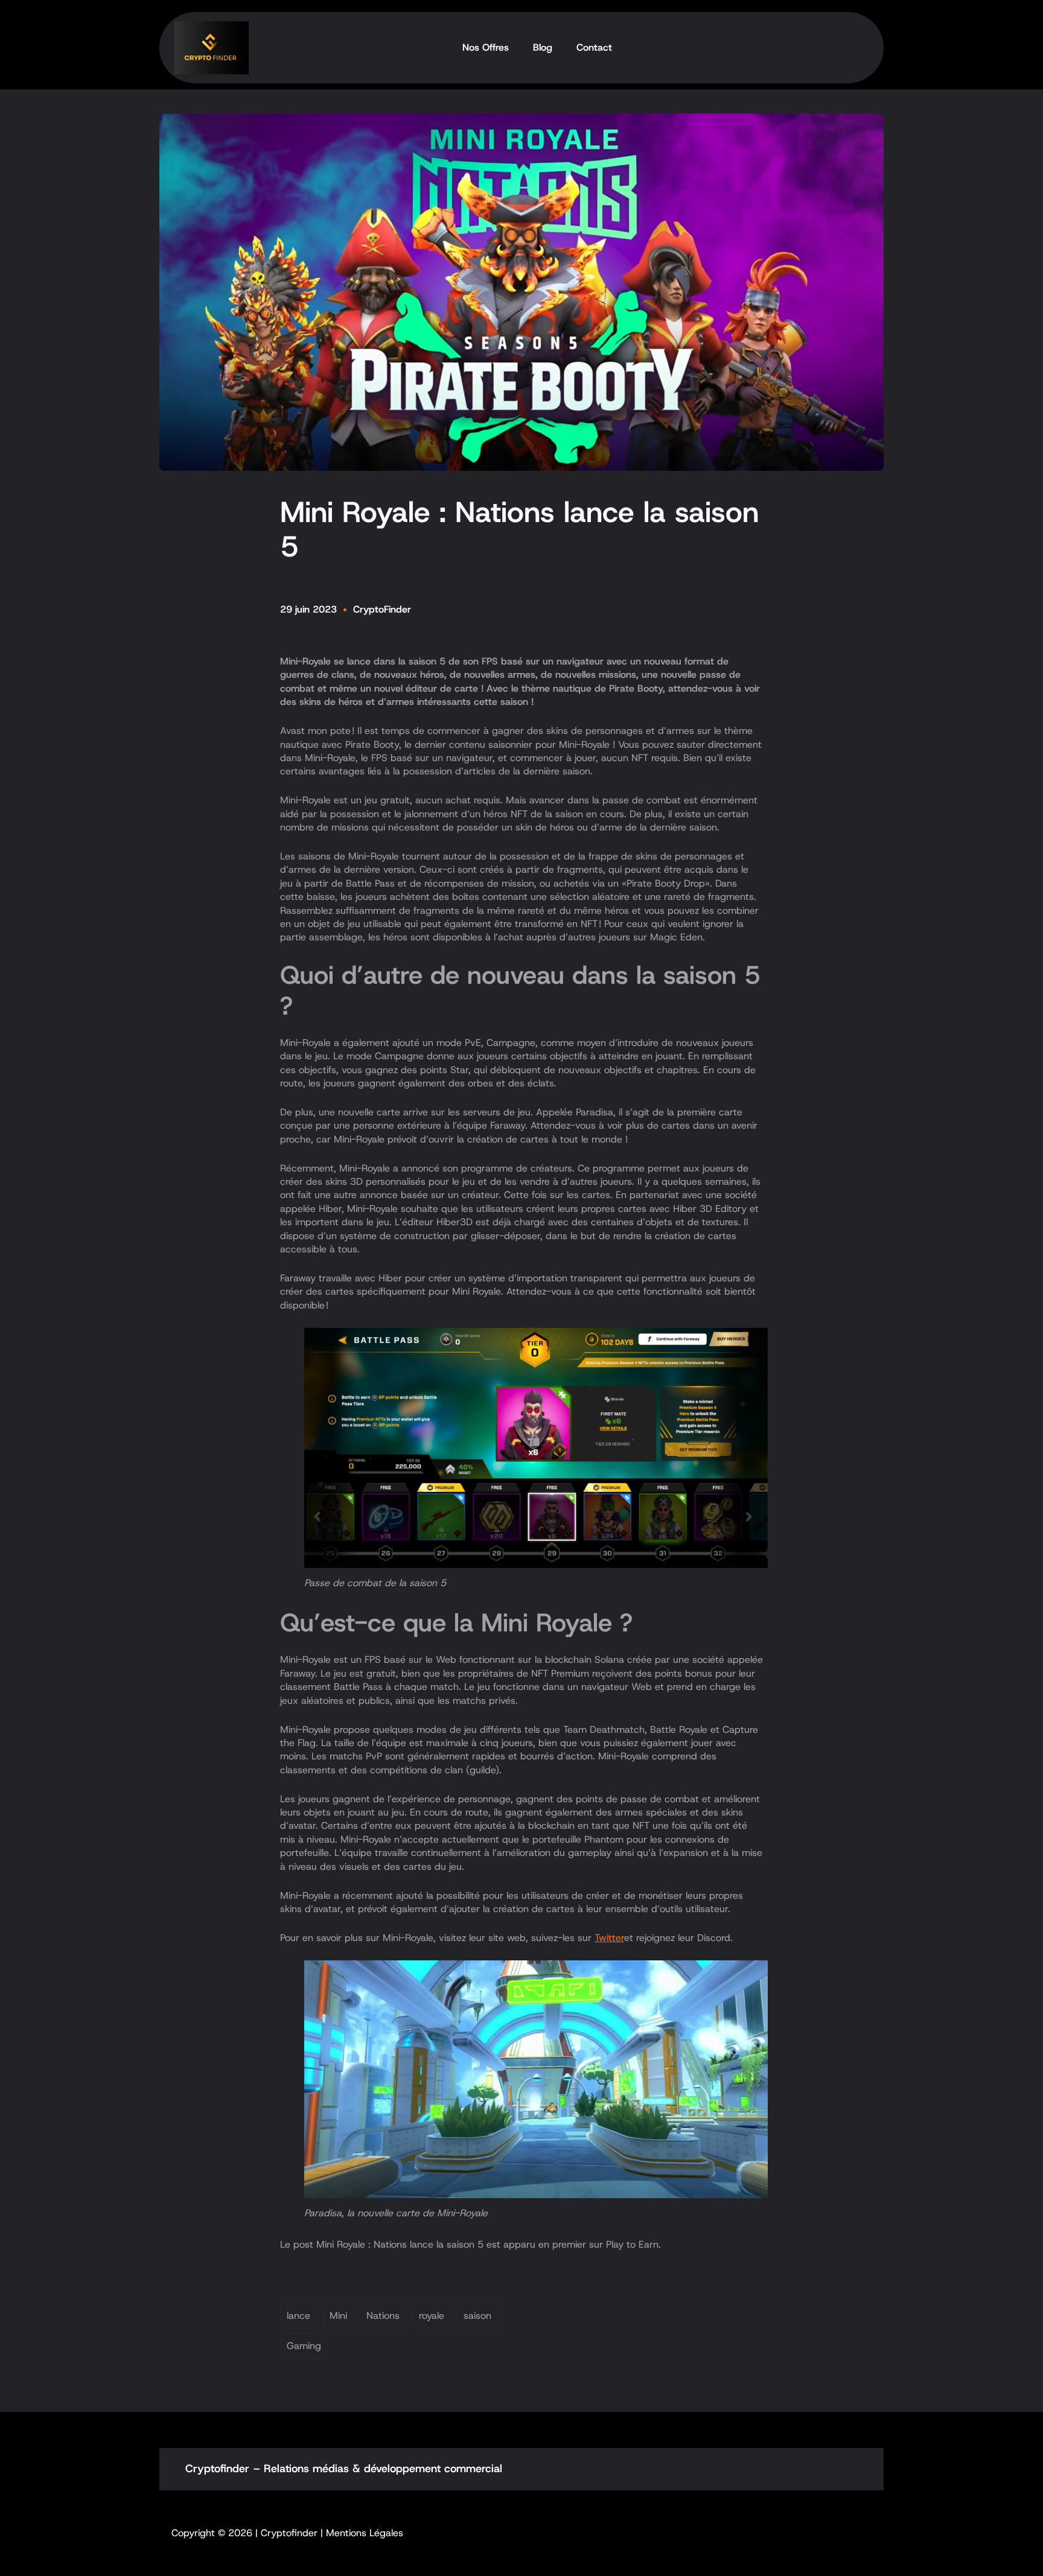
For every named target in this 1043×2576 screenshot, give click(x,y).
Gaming (304, 2346)
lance (298, 2316)
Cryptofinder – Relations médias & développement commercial (344, 2469)
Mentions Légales (365, 2533)
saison (477, 2316)
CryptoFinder (382, 609)
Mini (338, 2316)
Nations (383, 2316)
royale (432, 2316)
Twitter (609, 1938)
